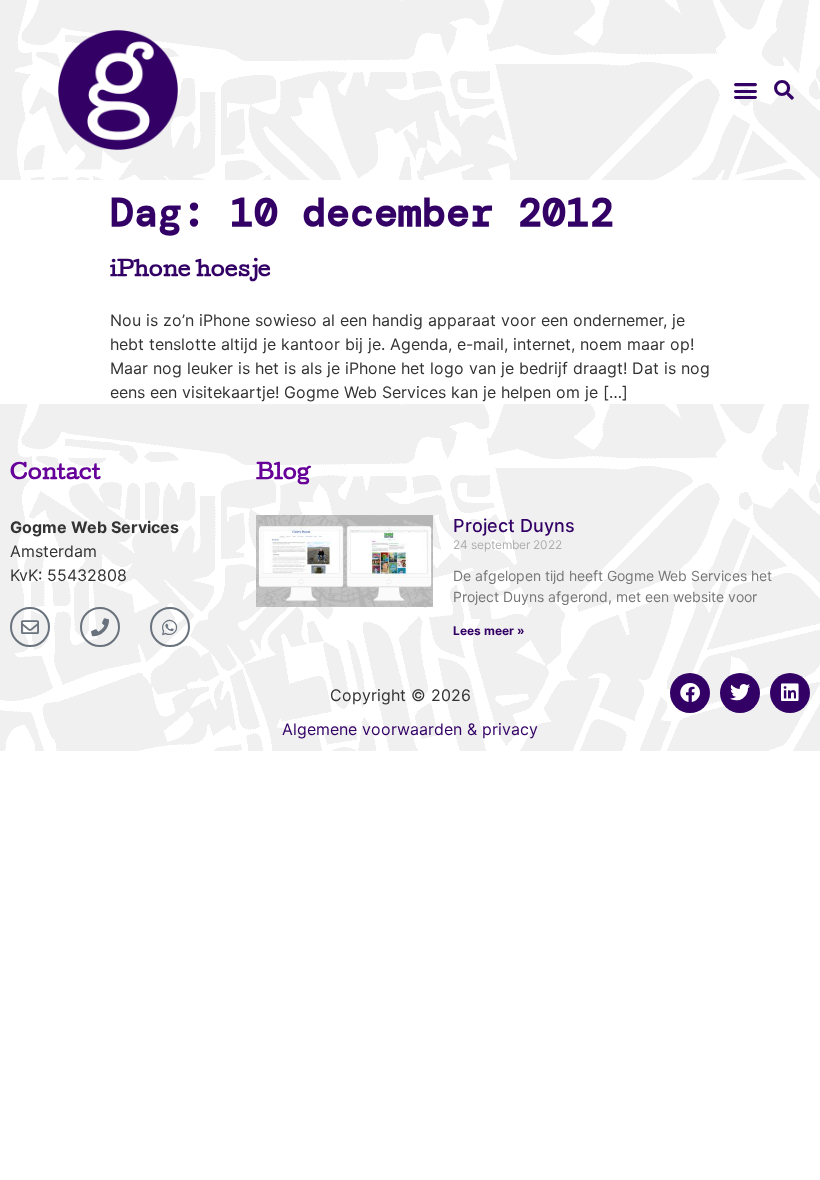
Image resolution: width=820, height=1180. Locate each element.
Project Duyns (514, 525)
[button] (746, 90)
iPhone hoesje (190, 272)
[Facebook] (690, 693)
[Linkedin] (790, 693)
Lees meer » (489, 630)
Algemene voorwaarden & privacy (410, 729)
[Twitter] (740, 693)
